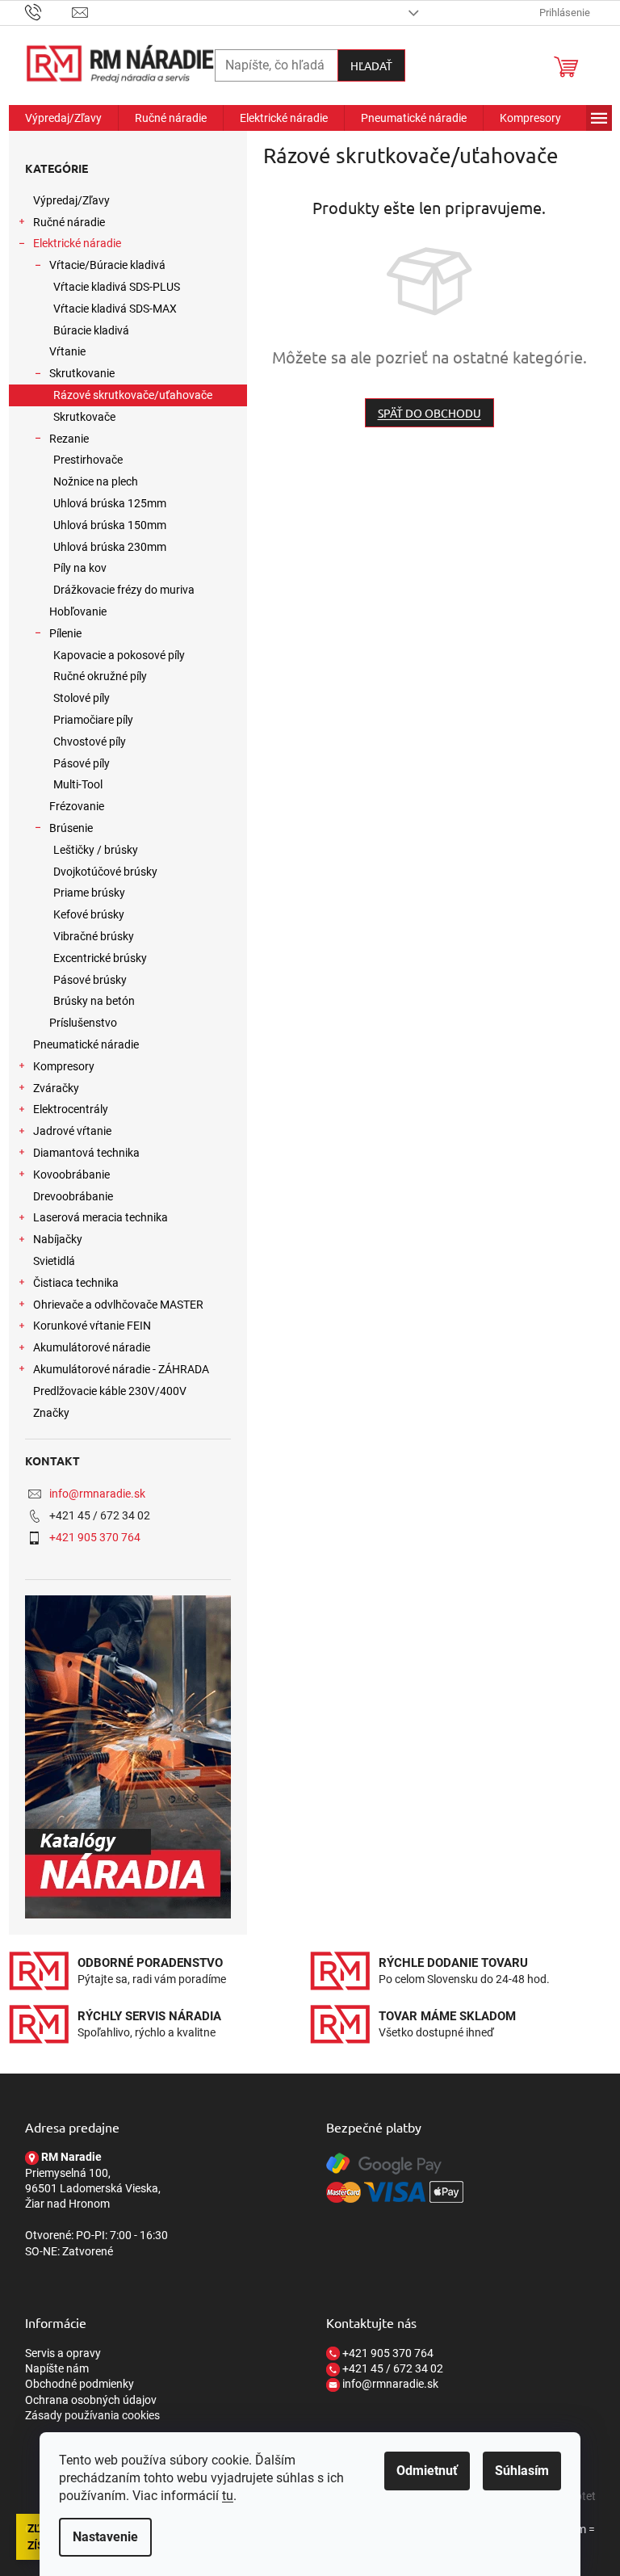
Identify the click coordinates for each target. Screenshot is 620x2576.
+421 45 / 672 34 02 (392, 2368)
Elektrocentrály (71, 1109)
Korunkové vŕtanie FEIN (92, 1326)
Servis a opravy (63, 2353)
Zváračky (56, 1088)
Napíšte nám (57, 2368)
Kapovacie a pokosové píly (119, 655)
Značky (51, 1413)
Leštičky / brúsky (96, 850)
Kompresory (64, 1066)
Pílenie (65, 633)
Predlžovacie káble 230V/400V (110, 1391)
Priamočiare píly (93, 720)
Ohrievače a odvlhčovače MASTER (118, 1305)
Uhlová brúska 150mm (110, 525)
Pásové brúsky (90, 980)
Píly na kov (80, 568)
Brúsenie (71, 828)
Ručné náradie (69, 222)
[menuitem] (63, 118)
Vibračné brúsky (94, 936)
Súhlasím (522, 2471)
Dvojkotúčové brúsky (105, 872)
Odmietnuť (427, 2471)
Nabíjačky (58, 1239)
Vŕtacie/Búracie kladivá (107, 265)
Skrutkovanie (82, 373)
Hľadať (371, 65)
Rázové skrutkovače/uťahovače (133, 395)
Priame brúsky (89, 893)
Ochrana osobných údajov (91, 2400)
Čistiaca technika (76, 1283)
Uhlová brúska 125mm (110, 503)
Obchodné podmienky (80, 2384)
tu (228, 2496)
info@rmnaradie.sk (97, 1494)
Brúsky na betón (94, 1001)
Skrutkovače (84, 417)
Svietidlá (54, 1261)
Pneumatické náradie (86, 1044)
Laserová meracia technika (101, 1217)
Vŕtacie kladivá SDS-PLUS (117, 287)
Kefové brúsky (89, 914)
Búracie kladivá (91, 330)
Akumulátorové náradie (92, 1347)
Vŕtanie (67, 351)
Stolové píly (82, 698)
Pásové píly (82, 763)
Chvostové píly (90, 742)
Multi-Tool (78, 784)
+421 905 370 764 (95, 1537)
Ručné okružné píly (100, 676)
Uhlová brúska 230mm (110, 547)
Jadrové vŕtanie (72, 1131)
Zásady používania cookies (92, 2415)
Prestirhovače (88, 460)
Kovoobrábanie (71, 1175)
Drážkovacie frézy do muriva (124, 590)
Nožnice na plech (96, 481)
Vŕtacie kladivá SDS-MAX (115, 309)
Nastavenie (105, 2537)
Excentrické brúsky (100, 958)
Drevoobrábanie (73, 1196)
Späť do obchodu (429, 413)
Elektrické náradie (77, 243)
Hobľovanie (78, 611)
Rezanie (69, 439)
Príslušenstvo (83, 1023)
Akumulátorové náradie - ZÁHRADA (121, 1369)
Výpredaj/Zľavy (71, 200)
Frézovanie (77, 806)
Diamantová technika (86, 1153)
